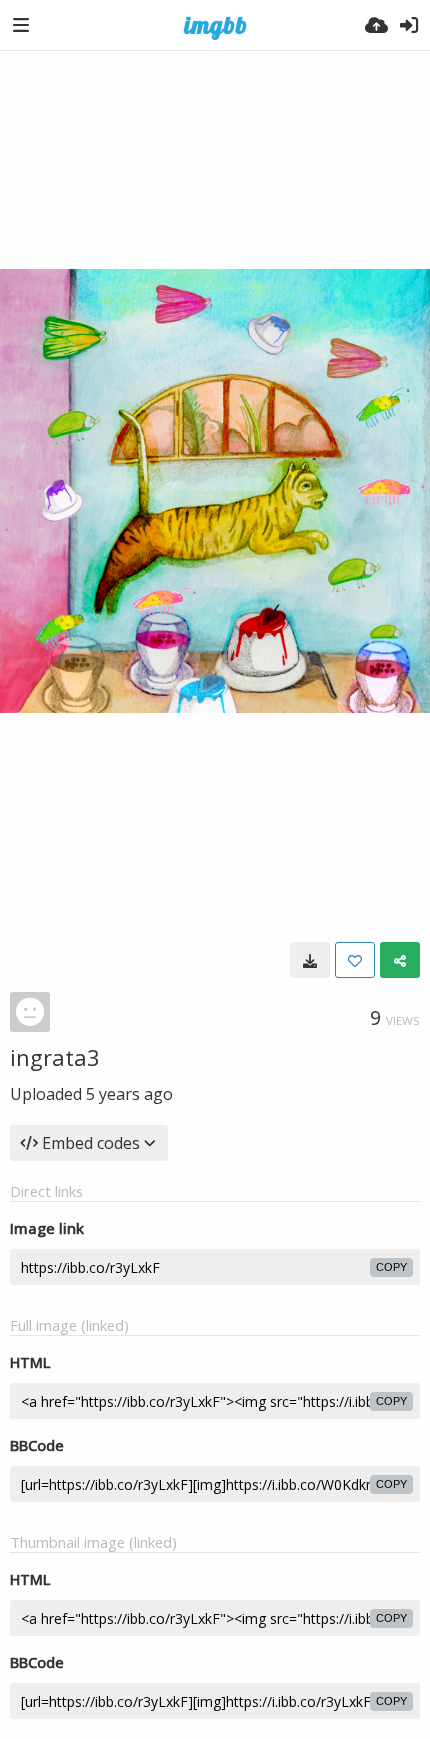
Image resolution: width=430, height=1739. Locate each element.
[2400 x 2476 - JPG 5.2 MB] (310, 960)
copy (391, 1267)
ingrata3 (55, 1057)
